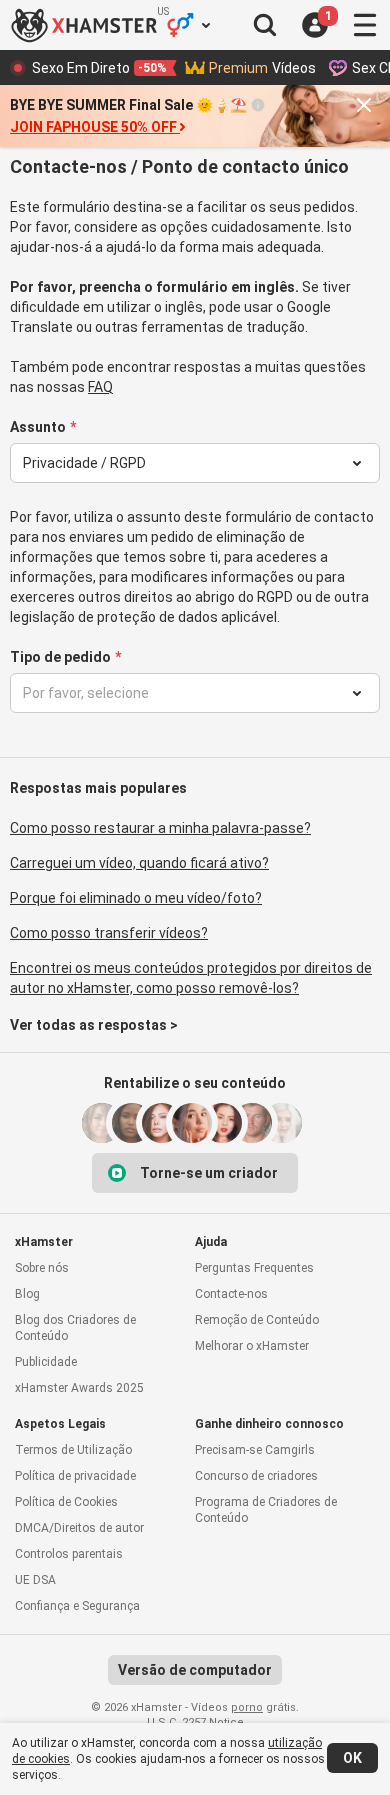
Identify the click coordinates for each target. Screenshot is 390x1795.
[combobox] (181, 463)
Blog (27, 1294)
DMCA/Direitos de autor (79, 1528)
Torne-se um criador (209, 1173)
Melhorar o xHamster (252, 1346)
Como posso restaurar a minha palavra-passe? (160, 828)
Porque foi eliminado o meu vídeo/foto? (136, 898)
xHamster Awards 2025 (79, 1388)
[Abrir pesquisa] (265, 25)
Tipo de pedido (60, 657)
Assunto (38, 427)
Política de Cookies (66, 1502)
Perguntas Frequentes (254, 1268)
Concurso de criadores (256, 1476)
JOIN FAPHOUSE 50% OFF (93, 127)
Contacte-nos (231, 1294)
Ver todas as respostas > (94, 1025)
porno (247, 1707)
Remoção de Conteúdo (257, 1320)
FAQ (100, 387)
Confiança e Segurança (77, 1606)
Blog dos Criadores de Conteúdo (75, 1328)
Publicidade (46, 1362)
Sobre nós (42, 1268)
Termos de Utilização (73, 1450)
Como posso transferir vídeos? (109, 933)
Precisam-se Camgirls (255, 1450)
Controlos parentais (69, 1554)
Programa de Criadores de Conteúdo (266, 1510)
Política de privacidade (75, 1476)
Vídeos (262, 68)
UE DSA (35, 1580)
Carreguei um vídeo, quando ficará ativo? (139, 863)
